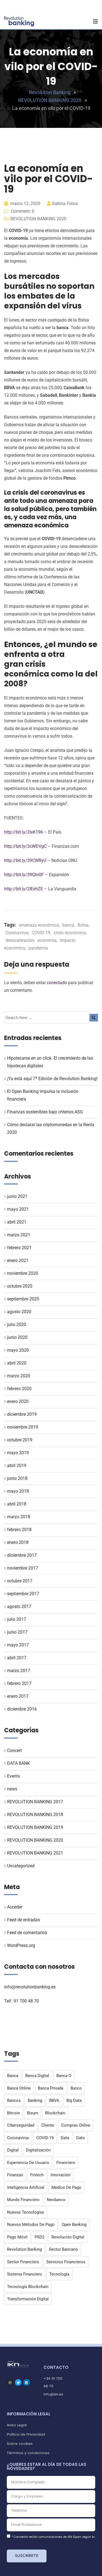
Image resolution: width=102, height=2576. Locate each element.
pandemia (38, 948)
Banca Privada (51, 2088)
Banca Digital (37, 2076)
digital (13, 2150)
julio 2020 (17, 1325)
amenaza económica (39, 925)
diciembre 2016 (22, 1709)
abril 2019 (17, 1466)
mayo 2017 (18, 1645)
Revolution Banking (24, 2249)
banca (68, 925)
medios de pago (66, 2187)
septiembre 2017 (23, 1594)
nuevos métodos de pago (31, 2225)
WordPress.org (21, 1945)
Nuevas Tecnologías (26, 2212)
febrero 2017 (19, 1683)
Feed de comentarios (27, 1933)
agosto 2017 (19, 1606)
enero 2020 (18, 1401)
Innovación (61, 2175)
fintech (37, 2175)
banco (76, 2088)
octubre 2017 (20, 1581)
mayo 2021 (18, 1209)
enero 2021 (18, 1260)
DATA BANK (18, 1763)
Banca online (19, 2088)
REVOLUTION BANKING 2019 (35, 1827)
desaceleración (20, 940)
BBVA (54, 2100)
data (65, 2138)
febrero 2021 (19, 1248)
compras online (76, 2125)
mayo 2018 (18, 1491)
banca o (64, 2076)
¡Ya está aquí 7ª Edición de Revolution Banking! (52, 1079)
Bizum (33, 2113)
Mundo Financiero (23, 2200)
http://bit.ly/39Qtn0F (24, 875)
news (12, 1789)
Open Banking (74, 2225)
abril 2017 (17, 1658)
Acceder (15, 1907)
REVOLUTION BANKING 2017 (35, 1802)
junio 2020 (17, 1337)
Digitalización (38, 2150)
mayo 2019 (18, 1453)
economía (47, 940)
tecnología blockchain (28, 2287)
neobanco (56, 2200)
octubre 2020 (20, 1286)
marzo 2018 (19, 1517)
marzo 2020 (19, 1376)
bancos (14, 2100)
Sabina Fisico (65, 204)
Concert (14, 1750)
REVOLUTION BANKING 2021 (35, 1853)
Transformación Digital (28, 2299)
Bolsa (83, 925)
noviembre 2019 (23, 1427)
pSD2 (39, 2237)
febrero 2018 (19, 1530)
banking (35, 2100)
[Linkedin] (26, 2382)
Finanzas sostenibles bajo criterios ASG (45, 1112)
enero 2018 (18, 1542)
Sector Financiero (23, 2262)
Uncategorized (21, 1866)
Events (13, 1776)
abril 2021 (17, 1222)
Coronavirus (17, 933)
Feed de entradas (24, 1920)
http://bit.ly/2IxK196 (24, 832)
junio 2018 (17, 1478)
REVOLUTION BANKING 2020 (38, 219)
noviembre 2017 (23, 1568)
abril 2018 (17, 1504)
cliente (48, 2125)
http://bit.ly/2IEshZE (24, 889)
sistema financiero (25, 2274)
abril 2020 (17, 1363)
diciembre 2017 (22, 1555)
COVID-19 (41, 933)
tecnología (59, 2274)
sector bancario (64, 2249)
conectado (57, 983)
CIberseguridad (21, 2125)
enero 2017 (18, 1696)
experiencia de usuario (28, 2163)
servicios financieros (66, 2262)
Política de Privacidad (22, 2545)
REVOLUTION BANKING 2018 (35, 1815)
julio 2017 (17, 1619)
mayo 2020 (18, 1350)
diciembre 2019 (22, 1414)
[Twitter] (18, 2382)
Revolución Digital (68, 2237)
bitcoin (13, 2113)
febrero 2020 (19, 1389)
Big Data (74, 2100)
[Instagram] (10, 2382)
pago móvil (17, 2237)
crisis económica (70, 933)
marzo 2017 (19, 1671)
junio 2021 (17, 1196)
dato (81, 2138)
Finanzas (15, 2175)
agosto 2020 (19, 1312)
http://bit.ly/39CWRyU (25, 860)
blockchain (55, 2113)
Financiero (66, 2163)
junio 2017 (17, 1632)
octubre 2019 (20, 1440)
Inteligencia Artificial (26, 2187)
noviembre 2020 (23, 1273)
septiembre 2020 (23, 1299)
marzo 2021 (19, 1235)
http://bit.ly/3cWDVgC (25, 846)
